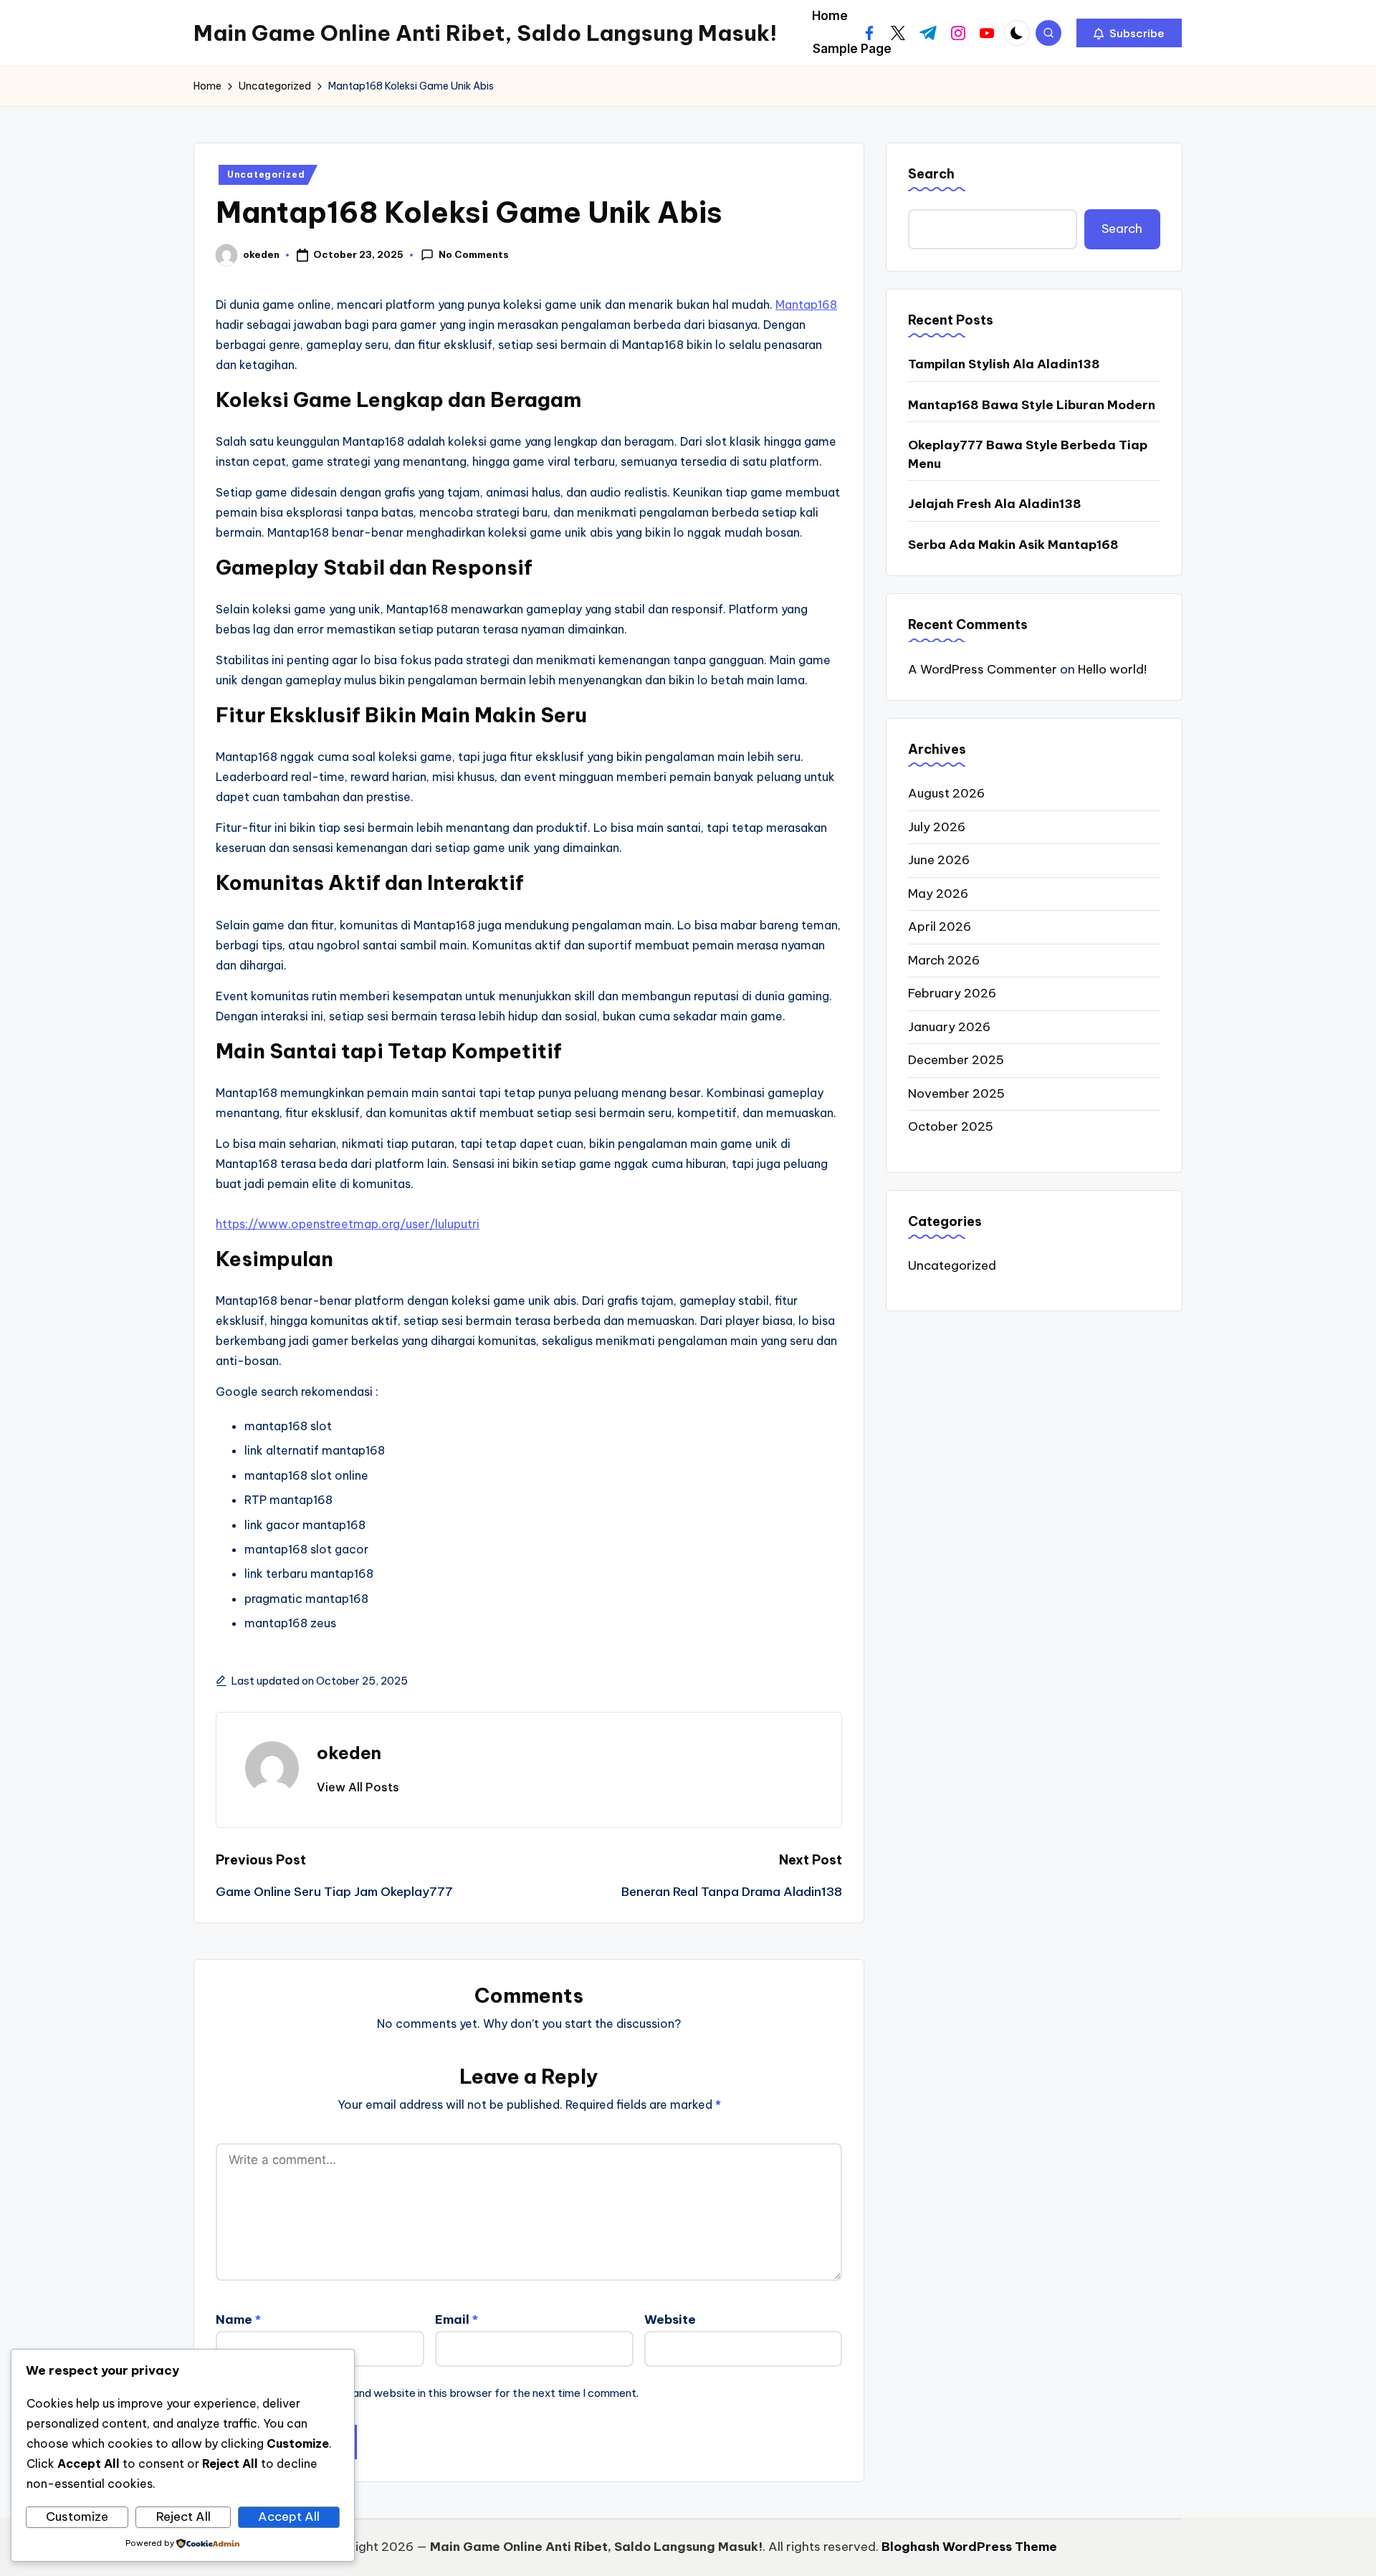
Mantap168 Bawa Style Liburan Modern (1032, 405)
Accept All (289, 2517)
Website (670, 2319)
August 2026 (946, 793)
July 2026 (937, 827)
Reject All (183, 2517)
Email (457, 2319)
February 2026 (952, 993)
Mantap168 (806, 305)
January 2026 (949, 1027)
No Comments (474, 254)
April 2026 (940, 927)
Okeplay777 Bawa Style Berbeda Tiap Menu (1028, 454)
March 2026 (944, 960)
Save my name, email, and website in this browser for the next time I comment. (440, 2393)
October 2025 (951, 1126)
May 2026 (938, 894)
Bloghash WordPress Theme (969, 2547)
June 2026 (939, 860)
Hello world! (1112, 669)
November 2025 (956, 1093)
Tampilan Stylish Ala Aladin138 (1004, 364)
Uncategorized (266, 174)
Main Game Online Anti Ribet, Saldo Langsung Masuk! (485, 33)
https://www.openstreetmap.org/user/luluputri (348, 1224)
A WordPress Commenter (983, 669)
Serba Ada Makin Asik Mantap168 (1013, 545)
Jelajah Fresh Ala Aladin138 (995, 504)
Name (238, 2319)
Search (931, 174)
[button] (1129, 33)
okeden (349, 1753)
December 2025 (956, 1060)
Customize (77, 2517)
